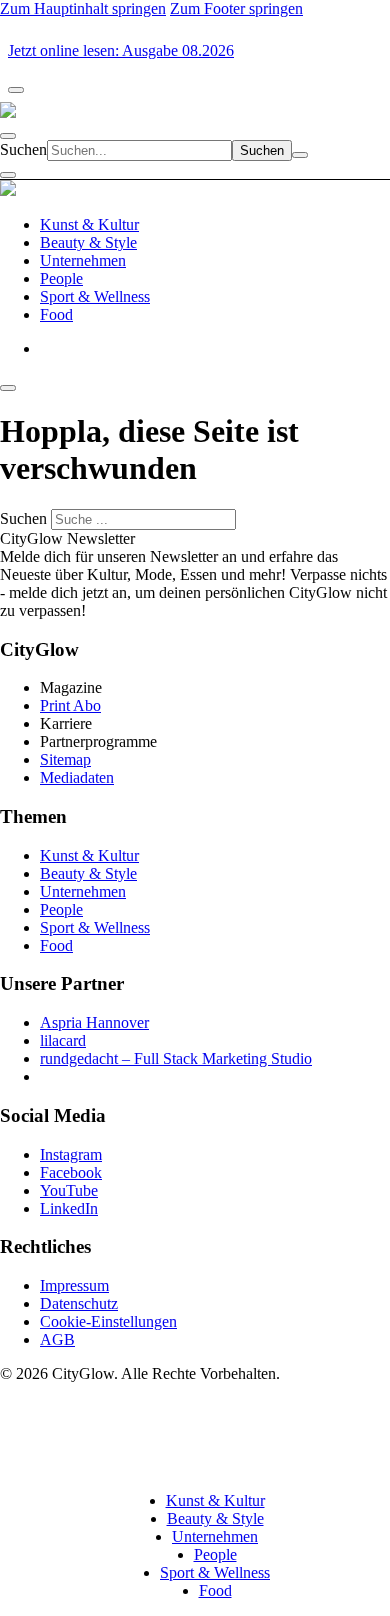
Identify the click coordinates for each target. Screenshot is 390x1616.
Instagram (71, 1154)
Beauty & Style (88, 873)
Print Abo (70, 705)
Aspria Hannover (94, 1022)
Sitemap (65, 759)
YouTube (69, 1190)
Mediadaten (77, 777)
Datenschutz (79, 1303)
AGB (57, 1339)
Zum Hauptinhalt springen (83, 8)
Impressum (74, 1285)
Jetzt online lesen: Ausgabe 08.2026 (121, 50)
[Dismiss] (16, 90)
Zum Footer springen (236, 8)
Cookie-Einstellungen (108, 1321)
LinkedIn (69, 1208)
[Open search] (8, 136)
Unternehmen (83, 891)
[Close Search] (300, 155)
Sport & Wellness (95, 927)
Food (56, 945)
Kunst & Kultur (89, 855)
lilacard (63, 1040)
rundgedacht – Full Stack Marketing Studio (176, 1058)
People (61, 909)
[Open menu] (8, 175)
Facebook (71, 1172)
